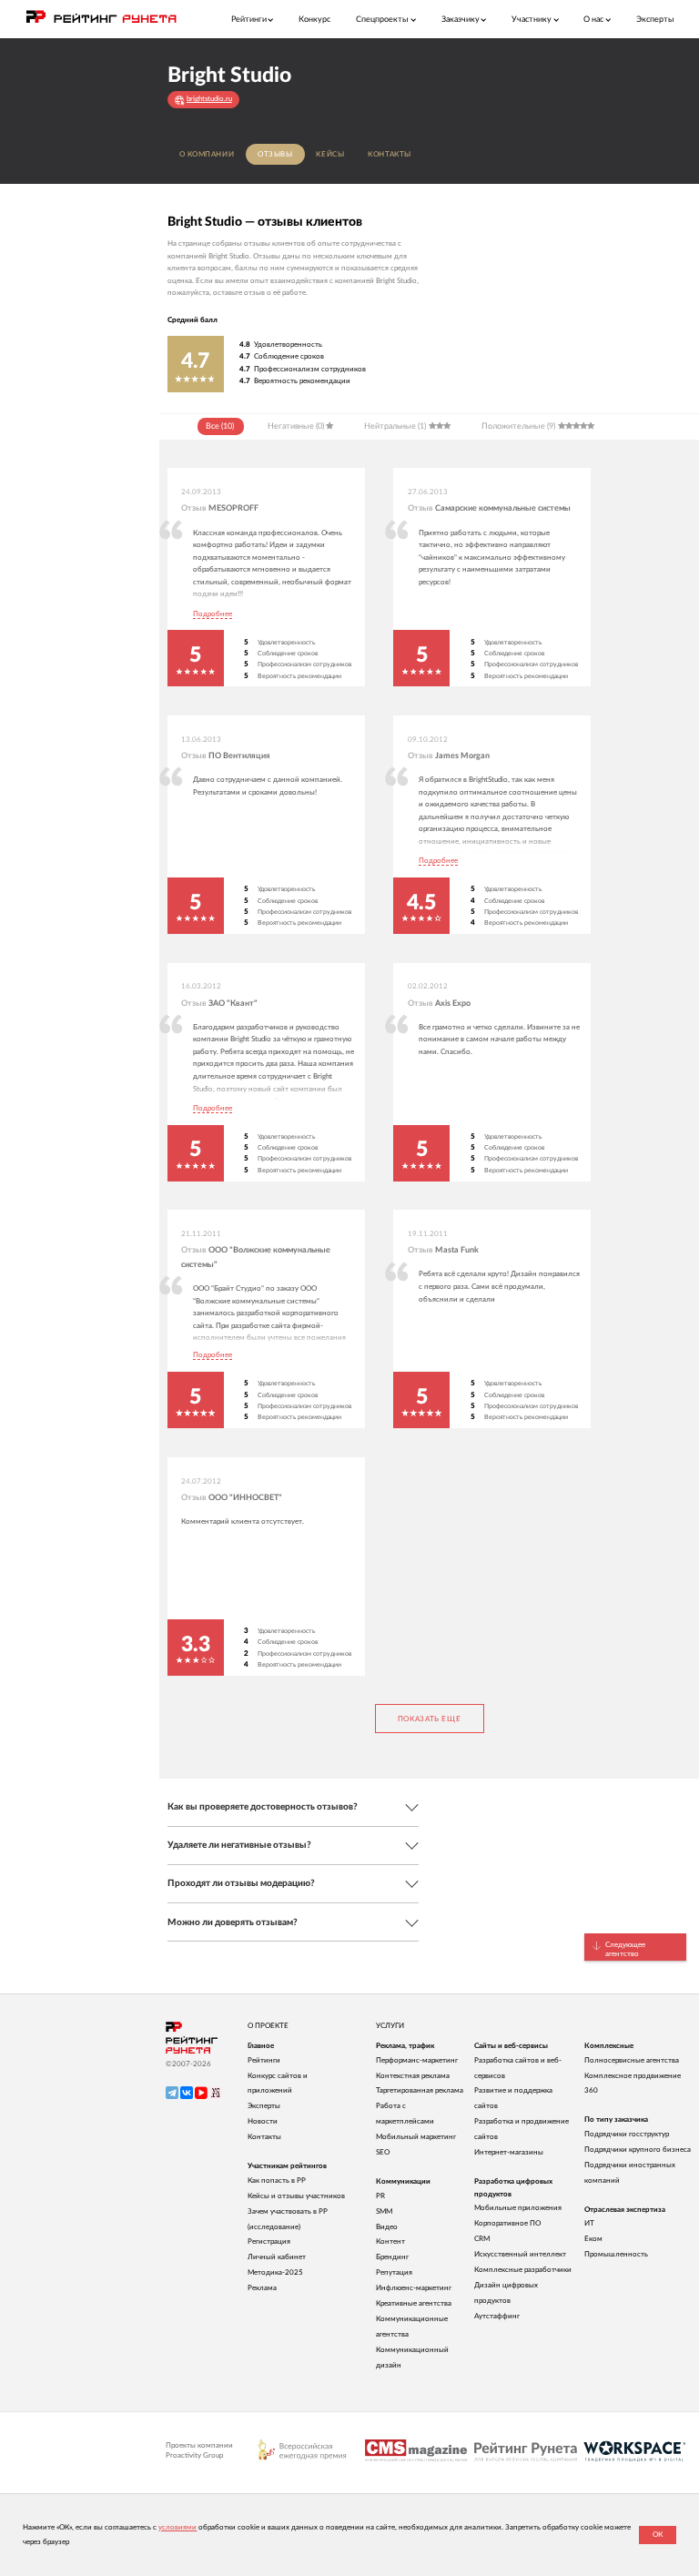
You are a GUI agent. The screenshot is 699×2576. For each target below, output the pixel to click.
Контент (390, 2241)
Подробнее (213, 614)
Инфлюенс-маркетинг (414, 2288)
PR (380, 2196)
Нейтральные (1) (395, 426)
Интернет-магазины (509, 2152)
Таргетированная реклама (420, 2090)
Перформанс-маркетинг (417, 2060)
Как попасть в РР (277, 2180)
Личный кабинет (277, 2257)
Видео (387, 2227)
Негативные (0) (296, 426)
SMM (384, 2211)
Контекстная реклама (413, 2076)
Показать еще (429, 1719)
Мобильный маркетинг (416, 2137)
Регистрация (269, 2241)
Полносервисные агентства (632, 2060)
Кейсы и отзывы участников (296, 2196)
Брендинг (392, 2257)
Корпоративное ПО (507, 2223)
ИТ (589, 2223)
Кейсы (330, 155)
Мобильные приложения (518, 2208)
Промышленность (616, 2254)
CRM (482, 2239)
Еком (593, 2239)
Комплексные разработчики (523, 2270)
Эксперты (655, 20)
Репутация (394, 2272)
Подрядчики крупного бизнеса (638, 2150)
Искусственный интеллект (520, 2254)
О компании (207, 155)
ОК (658, 2535)
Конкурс (314, 20)
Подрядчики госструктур (627, 2134)
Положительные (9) (518, 426)
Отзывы (275, 155)
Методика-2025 (275, 2272)
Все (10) (220, 426)
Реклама (262, 2288)
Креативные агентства (414, 2303)
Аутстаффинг (497, 2316)
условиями (177, 2527)
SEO (383, 2152)
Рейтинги (264, 2060)
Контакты (390, 155)
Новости (263, 2121)
